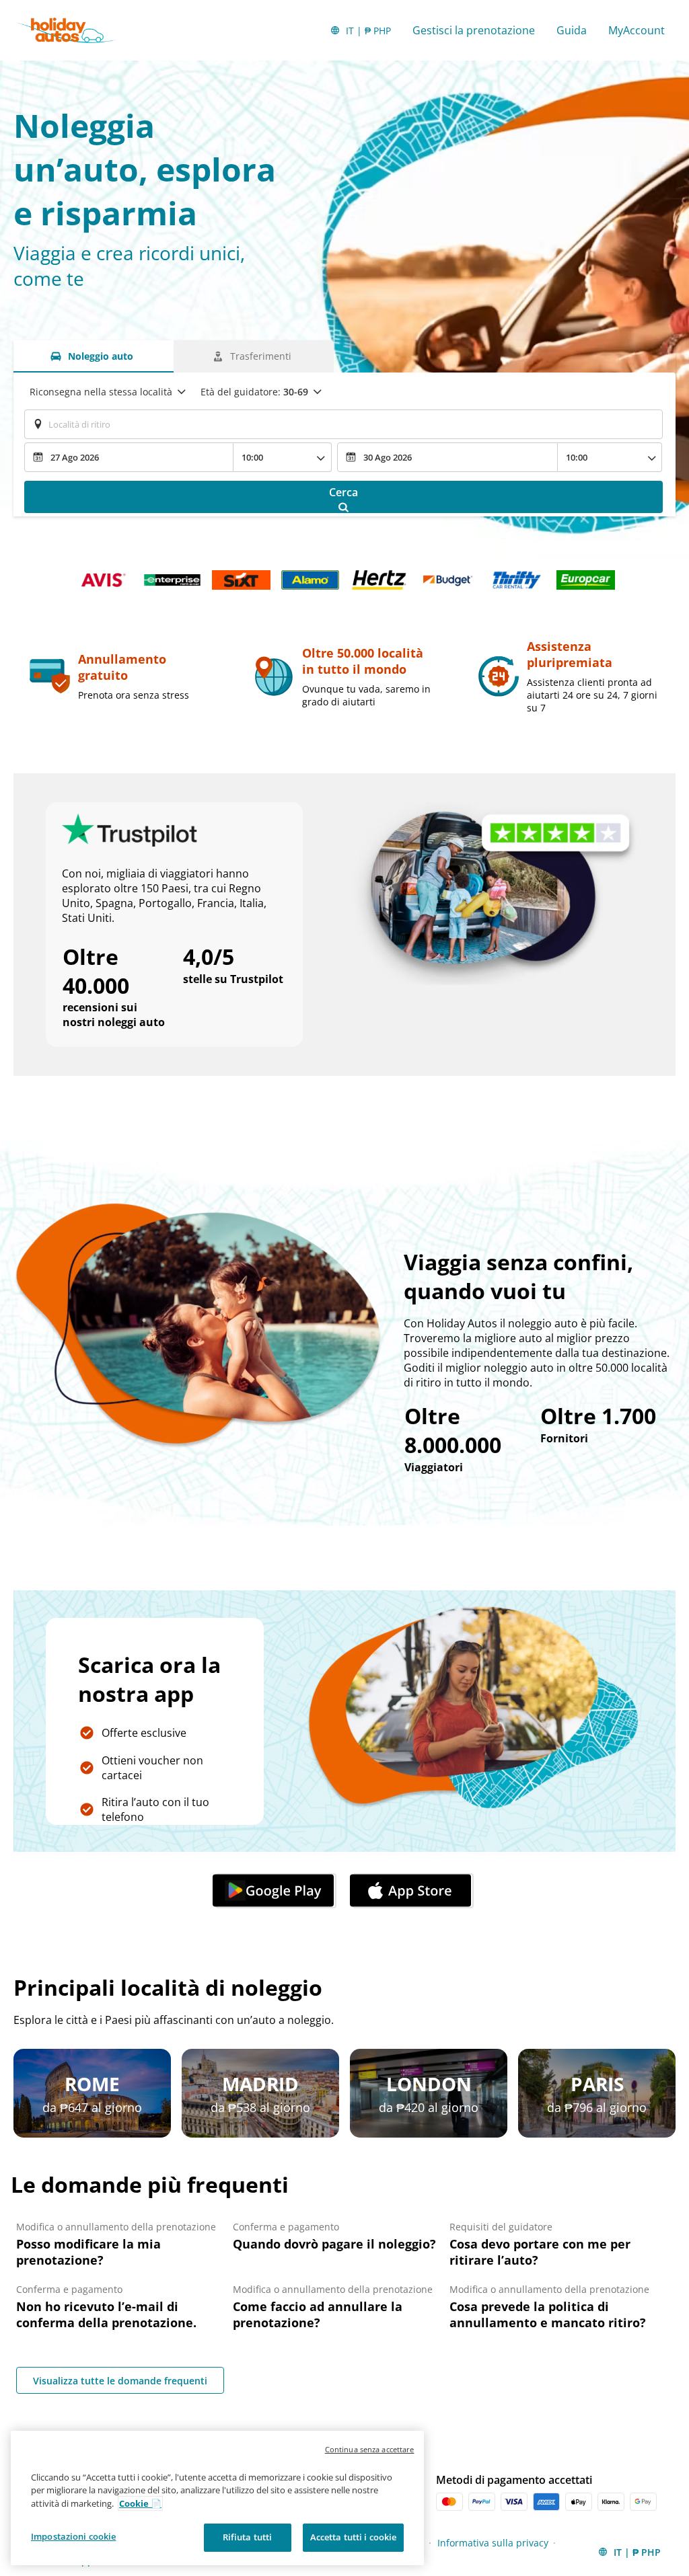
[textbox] (343, 424)
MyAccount (637, 30)
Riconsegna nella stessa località (101, 392)
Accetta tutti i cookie (354, 2537)
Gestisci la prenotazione (474, 30)
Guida (572, 30)
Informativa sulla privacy (493, 2543)
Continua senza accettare (370, 2449)
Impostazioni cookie (73, 2536)
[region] (217, 2498)
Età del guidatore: (254, 392)
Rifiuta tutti (248, 2537)
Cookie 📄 (140, 2503)
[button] (276, 1891)
